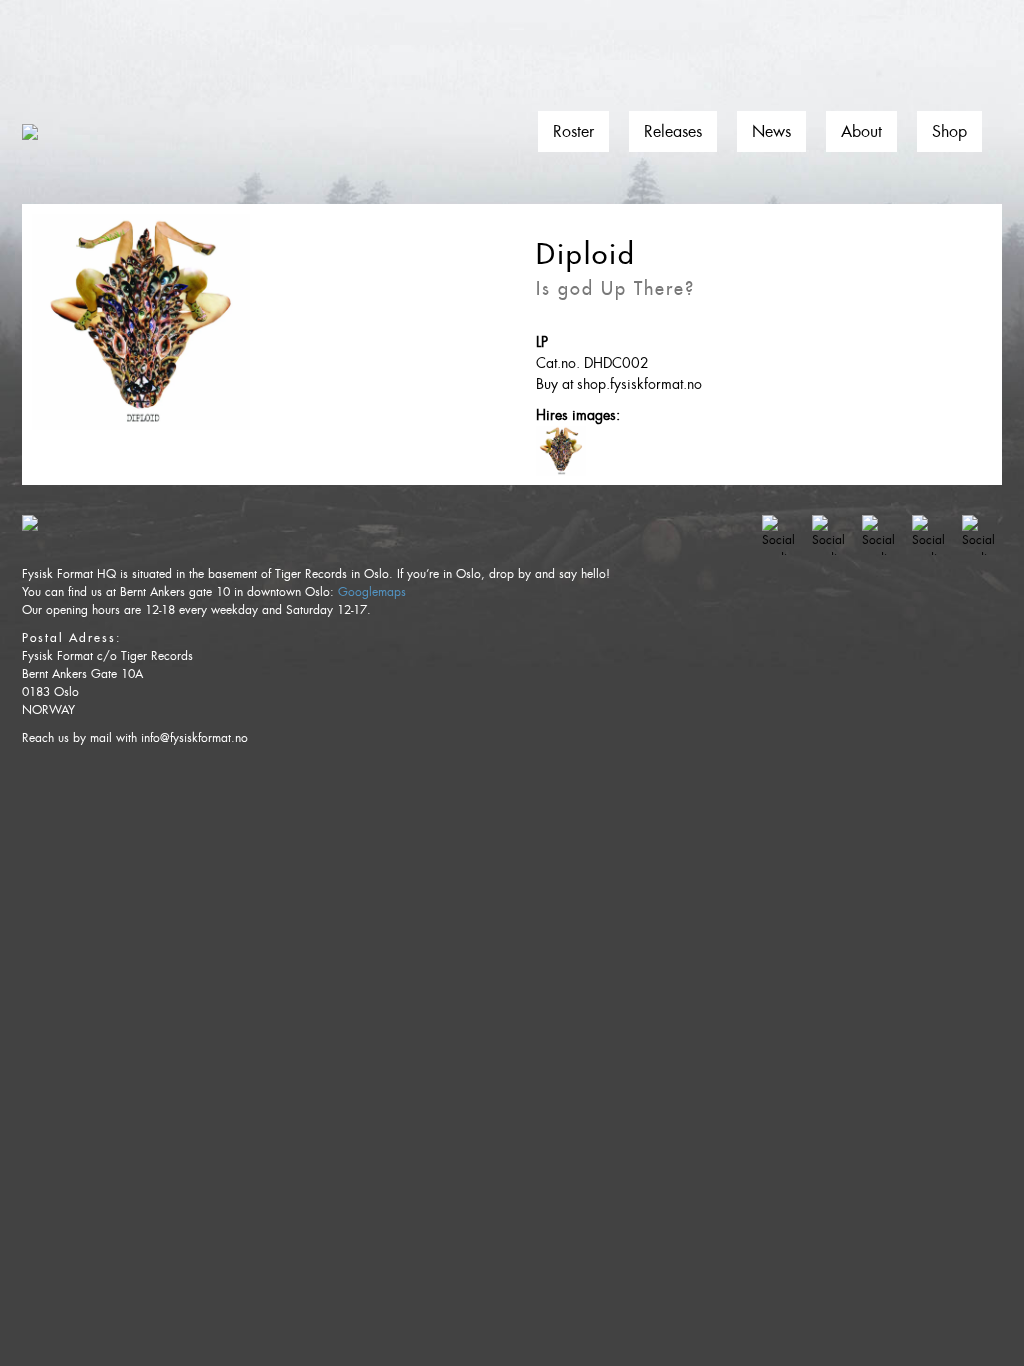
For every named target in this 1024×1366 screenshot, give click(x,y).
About (861, 131)
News (771, 131)
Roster (573, 131)
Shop (949, 131)
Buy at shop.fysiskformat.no (619, 384)
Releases (673, 131)
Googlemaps (372, 592)
